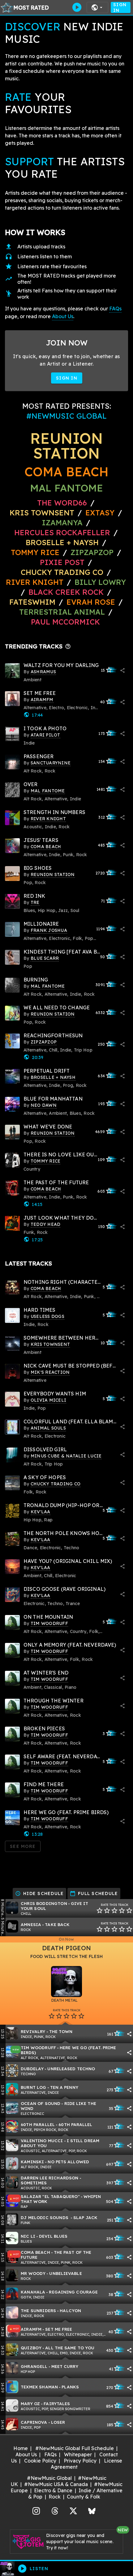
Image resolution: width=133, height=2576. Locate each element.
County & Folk (84, 2497)
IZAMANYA (62, 523)
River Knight (35, 582)
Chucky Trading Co (62, 572)
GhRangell (34, 2366)
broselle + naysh (62, 542)
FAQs (115, 309)
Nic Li (28, 2236)
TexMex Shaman (39, 2387)
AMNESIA (31, 1924)
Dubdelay (32, 2069)
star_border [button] (100, 1911)
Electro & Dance (53, 2490)
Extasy (101, 513)
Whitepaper (78, 2454)
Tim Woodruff (38, 2047)
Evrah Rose (92, 602)
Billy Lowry (100, 582)
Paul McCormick (65, 622)
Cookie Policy (40, 2461)
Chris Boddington (44, 1903)
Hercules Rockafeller (62, 532)
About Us (63, 316)
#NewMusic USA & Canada (56, 2484)
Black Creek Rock (66, 592)
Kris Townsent (42, 513)
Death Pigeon (66, 1948)
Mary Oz (30, 2403)
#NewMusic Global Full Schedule (75, 2448)
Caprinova (34, 2422)
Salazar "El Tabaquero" (50, 2196)
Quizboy (31, 2348)
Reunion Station (66, 446)
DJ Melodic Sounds (45, 2217)
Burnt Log (34, 2087)
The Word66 (62, 503)
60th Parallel (38, 2124)
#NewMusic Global (49, 2478)
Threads (55, 2510)
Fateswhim (32, 602)
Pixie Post (63, 562)
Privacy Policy (80, 2461)
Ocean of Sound (41, 2103)
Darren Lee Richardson (50, 2178)
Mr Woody (33, 2273)
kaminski (32, 2162)
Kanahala (33, 2292)
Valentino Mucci (42, 2140)
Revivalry (33, 2031)
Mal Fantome (67, 488)
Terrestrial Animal (62, 612)
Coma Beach (66, 472)
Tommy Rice (35, 552)
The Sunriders (38, 2310)
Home (21, 2448)
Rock (55, 2497)
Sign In (120, 7)
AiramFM (31, 2329)
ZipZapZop (92, 552)
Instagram (36, 2510)
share (122, 670)
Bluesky (92, 2510)
